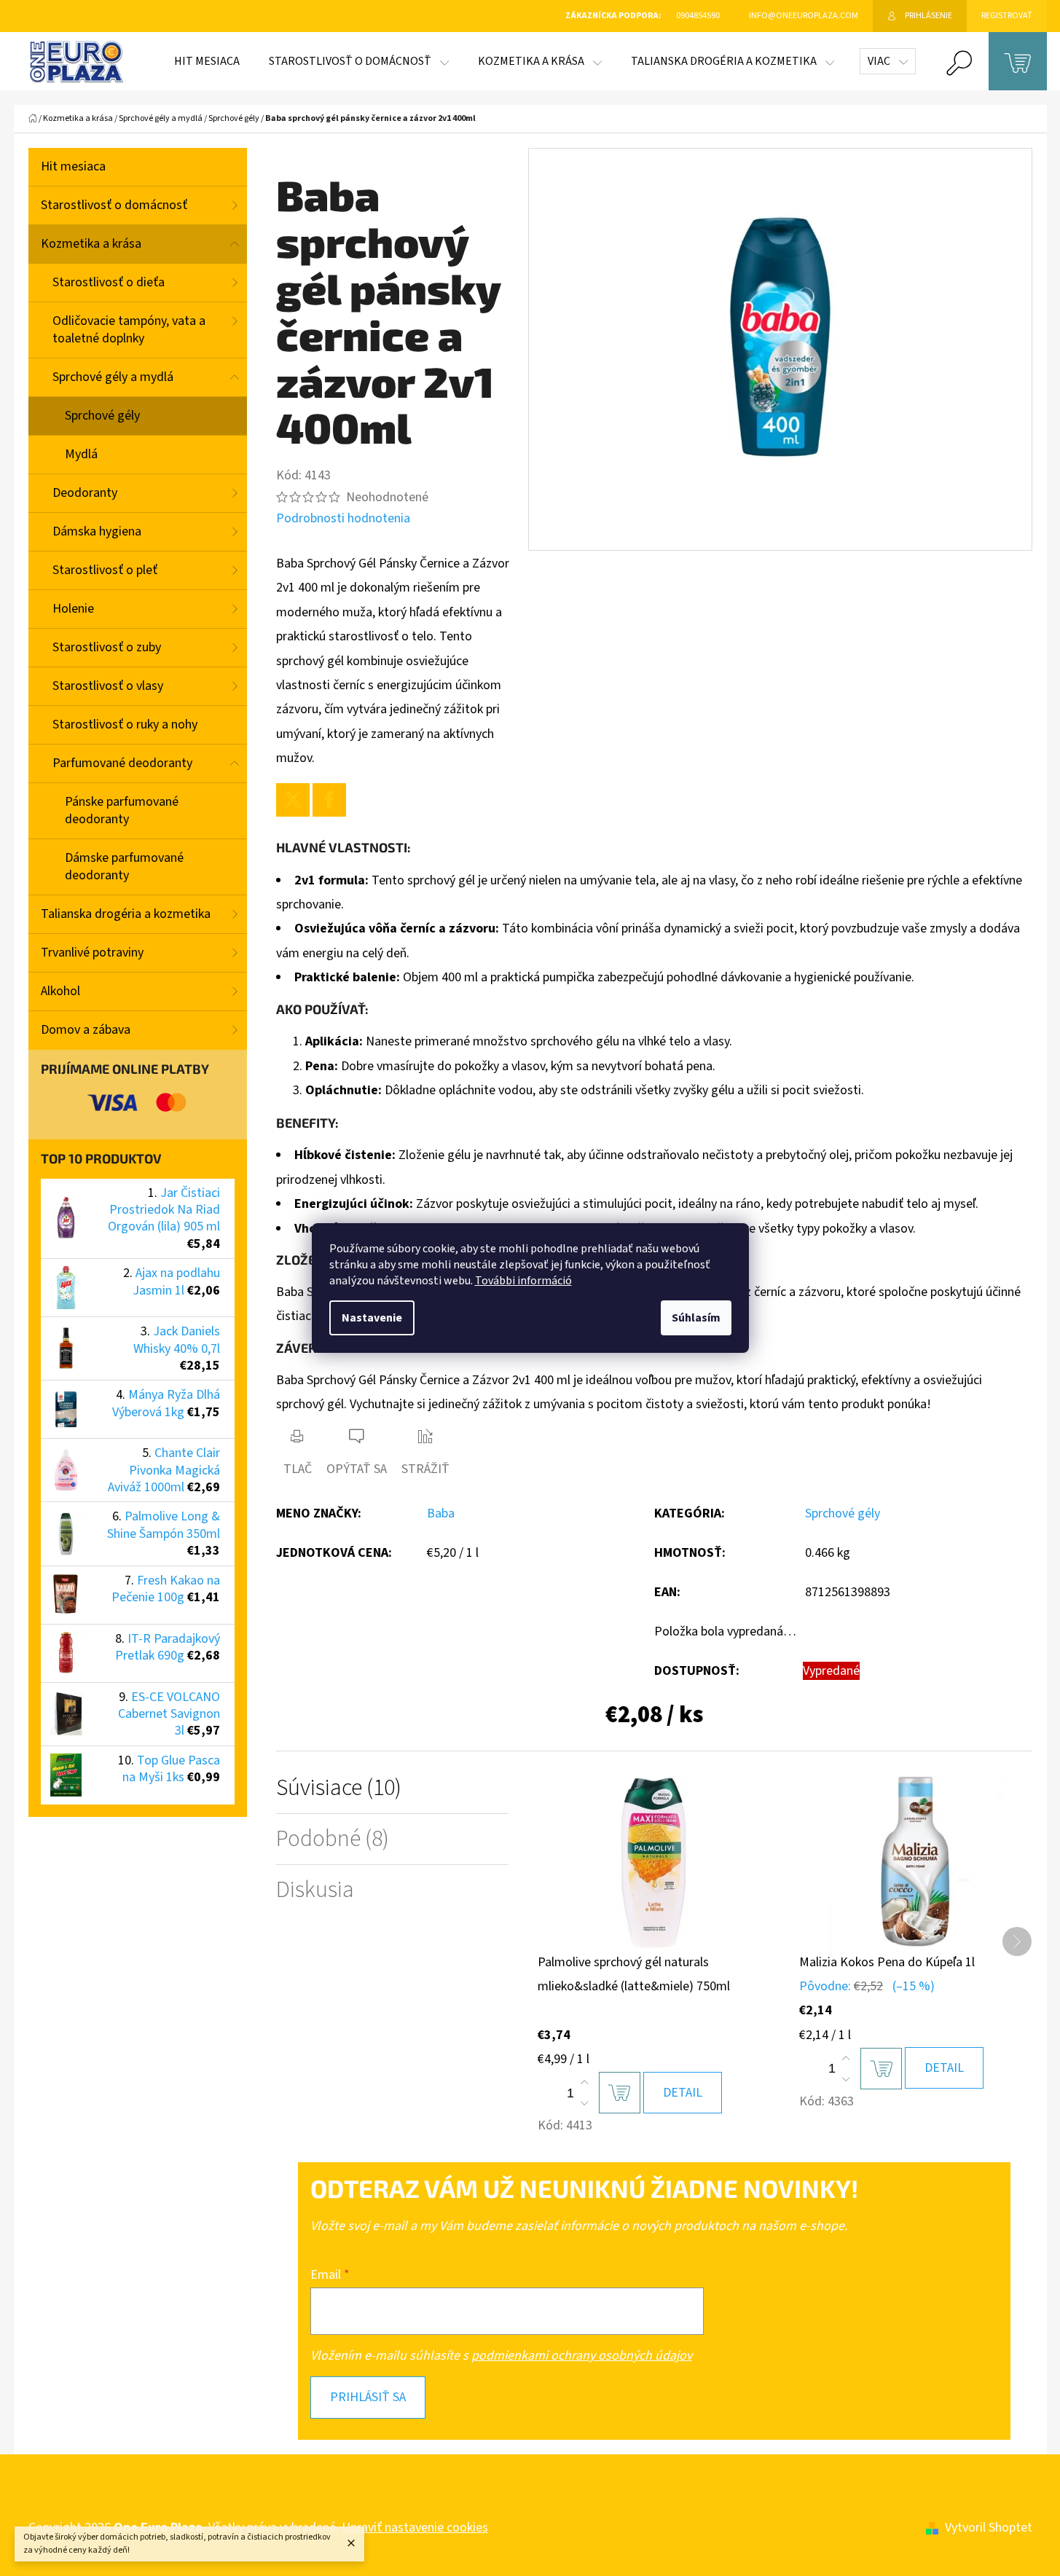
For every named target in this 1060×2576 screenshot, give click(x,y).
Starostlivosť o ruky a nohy (125, 724)
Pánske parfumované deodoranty (122, 810)
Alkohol (60, 991)
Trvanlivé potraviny (92, 953)
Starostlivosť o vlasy (108, 686)
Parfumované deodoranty (122, 763)
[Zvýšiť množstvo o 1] (584, 2083)
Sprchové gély (102, 416)
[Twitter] (293, 800)
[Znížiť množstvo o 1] (584, 2103)
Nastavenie (372, 1318)
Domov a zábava (86, 1030)
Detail (683, 2093)
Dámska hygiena (97, 531)
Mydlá (81, 454)
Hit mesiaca (73, 166)
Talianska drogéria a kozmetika (126, 914)
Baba (441, 1513)
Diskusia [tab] (315, 1890)
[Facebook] (329, 800)
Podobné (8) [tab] (333, 1839)
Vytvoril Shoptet (989, 2528)
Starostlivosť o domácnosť (114, 205)
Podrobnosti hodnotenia (343, 518)
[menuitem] (207, 61)
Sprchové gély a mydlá (113, 377)
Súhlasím (696, 1318)
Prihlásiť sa (368, 2397)
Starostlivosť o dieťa (109, 282)
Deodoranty (85, 493)
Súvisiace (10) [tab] (339, 1788)
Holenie (73, 609)
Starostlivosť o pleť (105, 570)
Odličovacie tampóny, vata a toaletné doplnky (129, 330)
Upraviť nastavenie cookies (415, 2528)
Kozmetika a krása (91, 244)
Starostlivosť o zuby (107, 647)
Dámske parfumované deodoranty (124, 867)
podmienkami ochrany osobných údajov (582, 2356)
